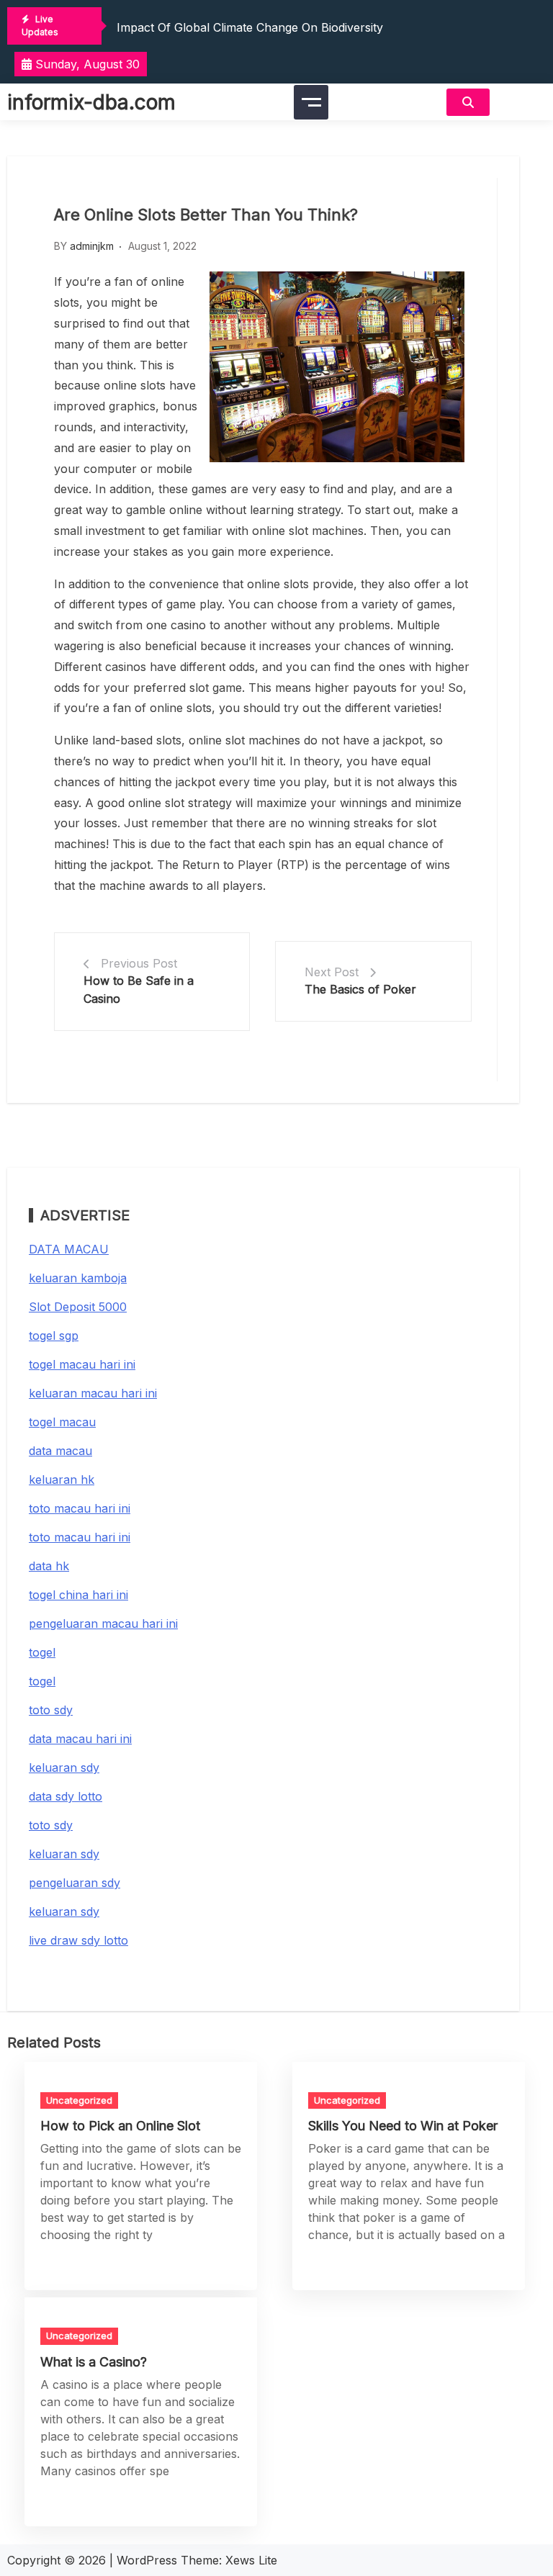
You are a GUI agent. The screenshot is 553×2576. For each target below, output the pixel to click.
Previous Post (139, 963)
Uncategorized (79, 2100)
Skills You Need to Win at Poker (403, 2126)
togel (42, 1652)
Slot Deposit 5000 (78, 1307)
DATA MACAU (69, 1249)
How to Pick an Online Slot (120, 2126)
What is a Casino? (94, 2362)
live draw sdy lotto (78, 1940)
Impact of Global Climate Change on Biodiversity (250, 27)
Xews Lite (251, 2560)
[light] (521, 102)
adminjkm (92, 246)
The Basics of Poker (360, 989)
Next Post (332, 972)
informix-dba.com (91, 102)
